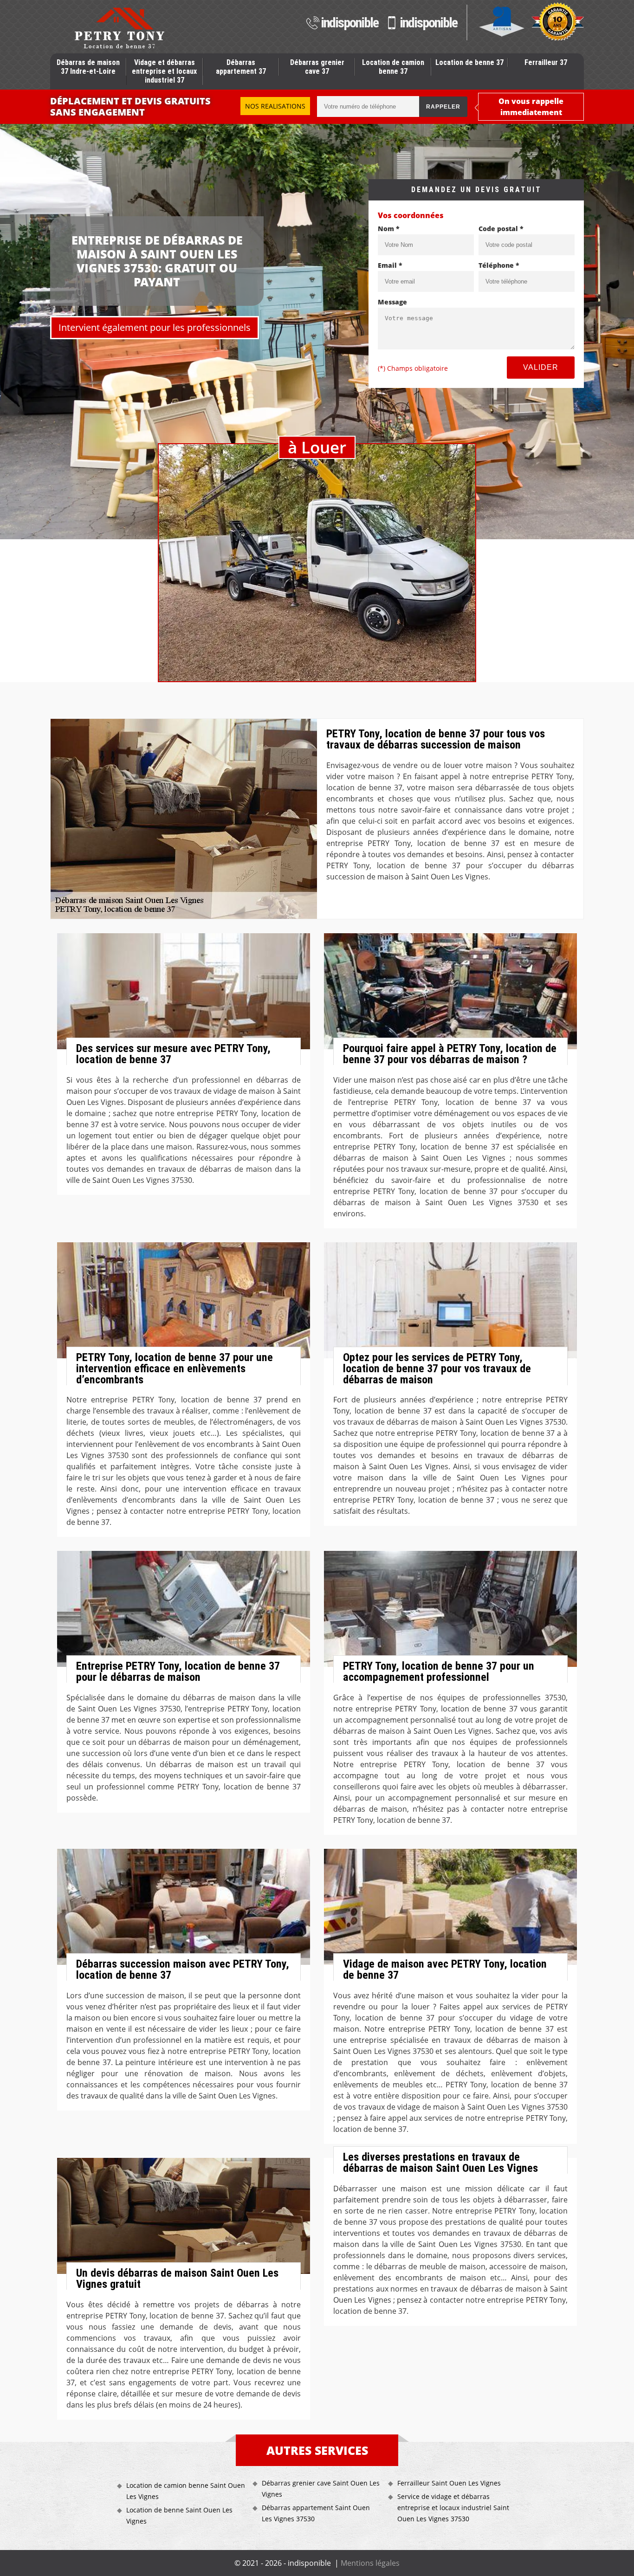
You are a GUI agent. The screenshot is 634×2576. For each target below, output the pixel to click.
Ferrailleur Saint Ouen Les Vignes (449, 2483)
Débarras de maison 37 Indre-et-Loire (88, 67)
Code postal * (501, 229)
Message (392, 302)
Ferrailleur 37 (546, 62)
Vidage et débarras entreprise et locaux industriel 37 (164, 71)
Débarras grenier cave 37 (317, 67)
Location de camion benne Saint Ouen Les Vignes (186, 2491)
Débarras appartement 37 (241, 67)
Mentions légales (370, 2563)
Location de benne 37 (469, 62)
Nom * (389, 229)
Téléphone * (499, 265)
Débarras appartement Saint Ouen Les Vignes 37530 (316, 2513)
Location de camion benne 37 (393, 67)
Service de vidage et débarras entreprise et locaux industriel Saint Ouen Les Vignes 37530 (453, 2508)
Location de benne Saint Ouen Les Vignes (179, 2515)
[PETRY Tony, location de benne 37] (119, 28)
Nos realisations (275, 106)
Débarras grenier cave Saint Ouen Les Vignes (321, 2489)
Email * (390, 265)
